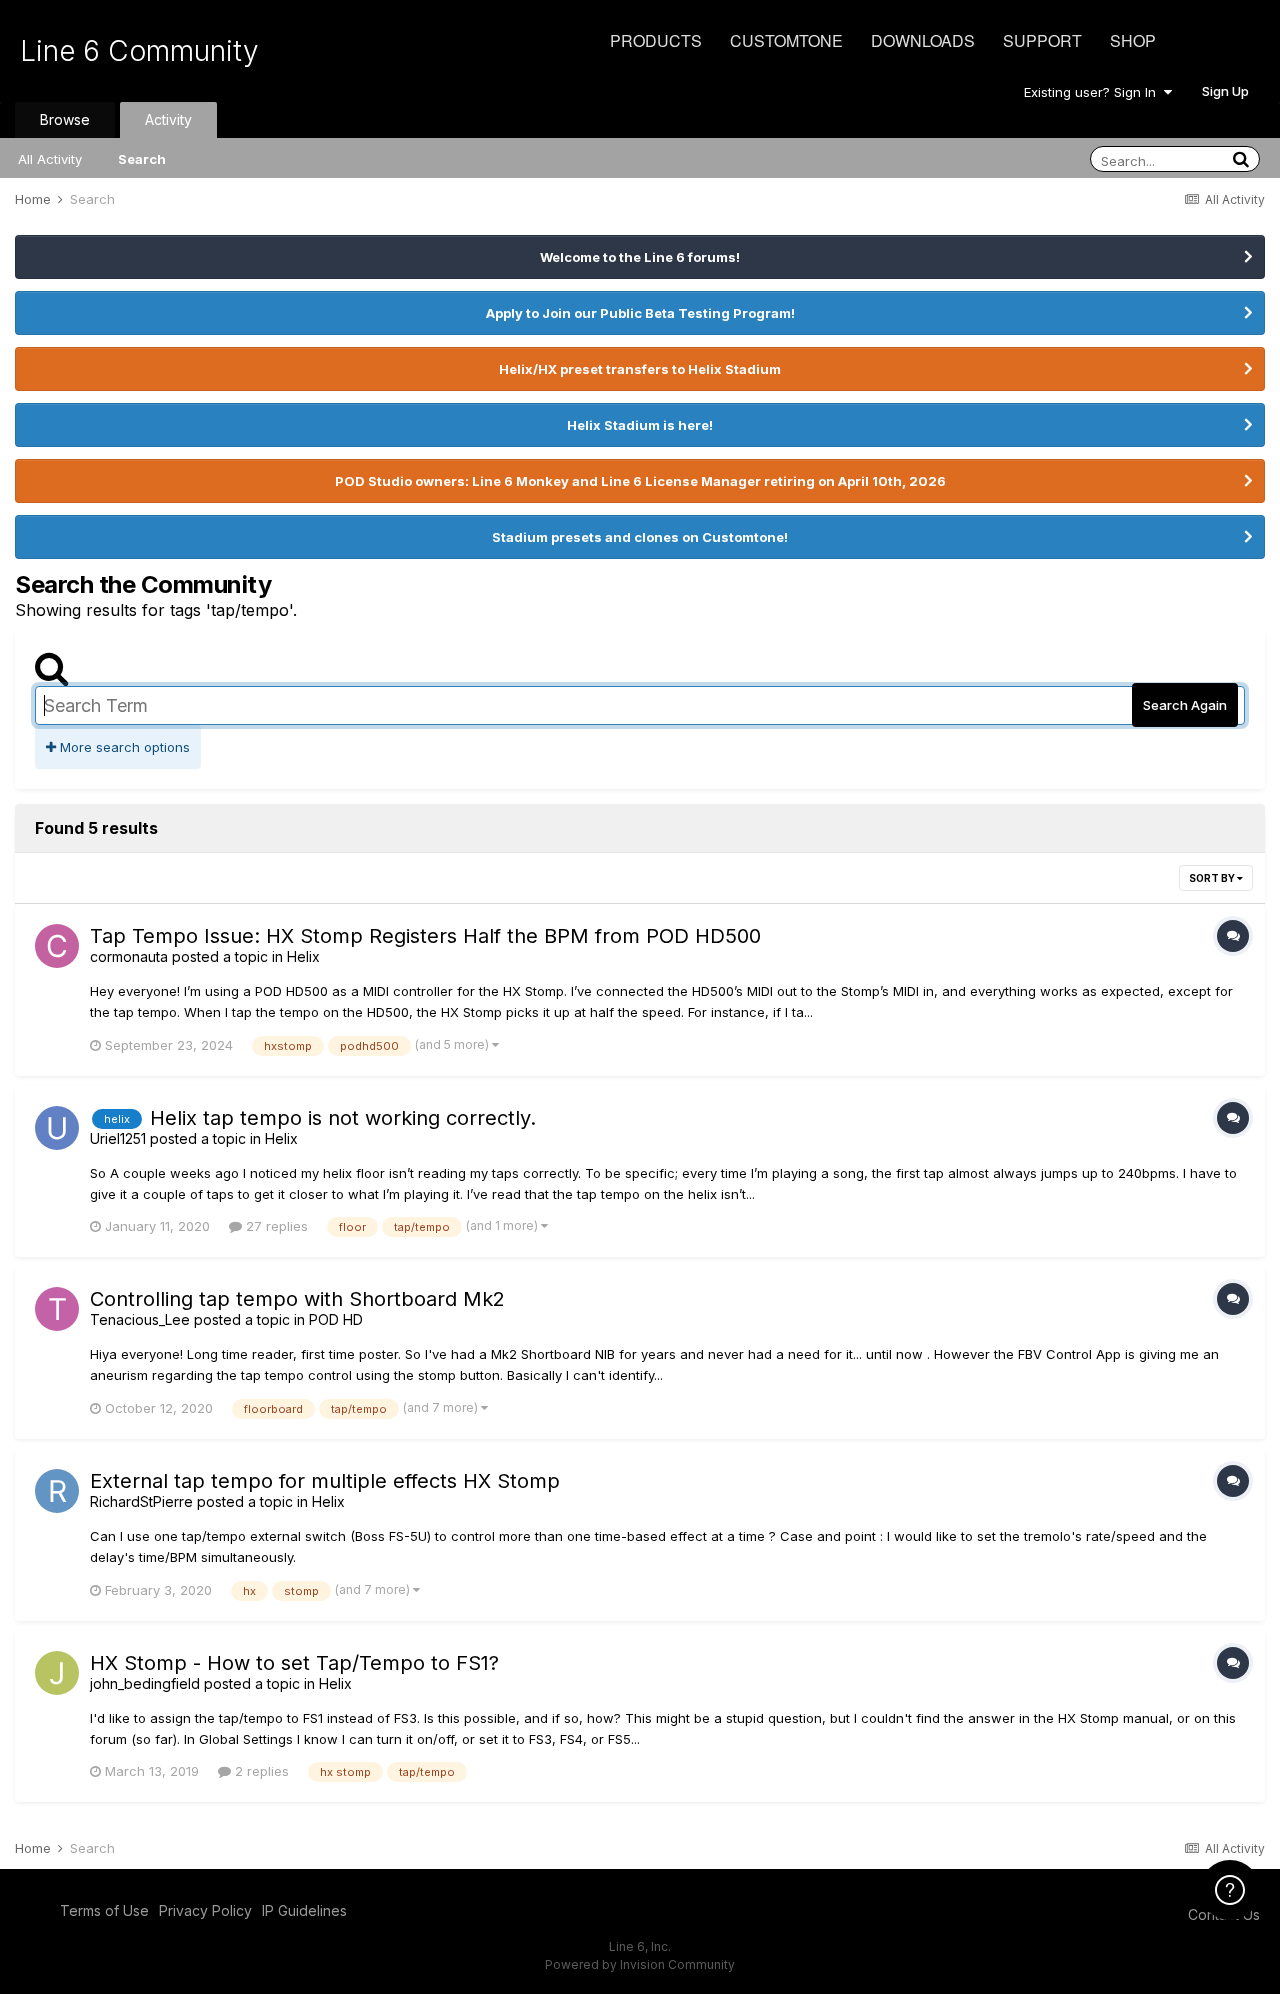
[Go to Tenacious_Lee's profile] (57, 1309)
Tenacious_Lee (140, 1319)
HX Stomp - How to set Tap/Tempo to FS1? (294, 1663)
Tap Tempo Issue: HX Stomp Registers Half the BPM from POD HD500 (425, 936)
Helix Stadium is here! (640, 425)
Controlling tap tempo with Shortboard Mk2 (297, 1299)
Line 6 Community (139, 51)
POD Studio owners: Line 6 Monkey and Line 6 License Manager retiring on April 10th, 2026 (640, 481)
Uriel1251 (118, 1138)
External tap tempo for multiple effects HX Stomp (325, 1481)
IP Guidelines (304, 1910)
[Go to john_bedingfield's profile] (57, 1673)
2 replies (260, 1771)
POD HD (336, 1319)
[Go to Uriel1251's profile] (57, 1128)
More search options (123, 747)
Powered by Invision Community (640, 1964)
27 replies (275, 1226)
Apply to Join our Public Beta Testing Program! (640, 313)
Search (142, 159)
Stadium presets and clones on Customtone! (640, 537)
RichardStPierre (141, 1501)
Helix (303, 956)
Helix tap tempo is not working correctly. (343, 1118)
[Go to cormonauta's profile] (57, 946)
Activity (168, 119)
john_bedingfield (145, 1683)
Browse (65, 119)
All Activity (50, 159)
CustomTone (786, 40)
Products (656, 40)
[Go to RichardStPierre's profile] (57, 1491)
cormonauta (129, 956)
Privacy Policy (205, 1910)
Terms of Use (104, 1910)
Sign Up (1225, 91)
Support (1042, 40)
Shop (1133, 40)
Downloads (923, 40)
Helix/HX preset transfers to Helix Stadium (640, 369)
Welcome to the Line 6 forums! (640, 257)
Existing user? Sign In (1094, 92)
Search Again (1185, 705)
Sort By (1213, 878)
